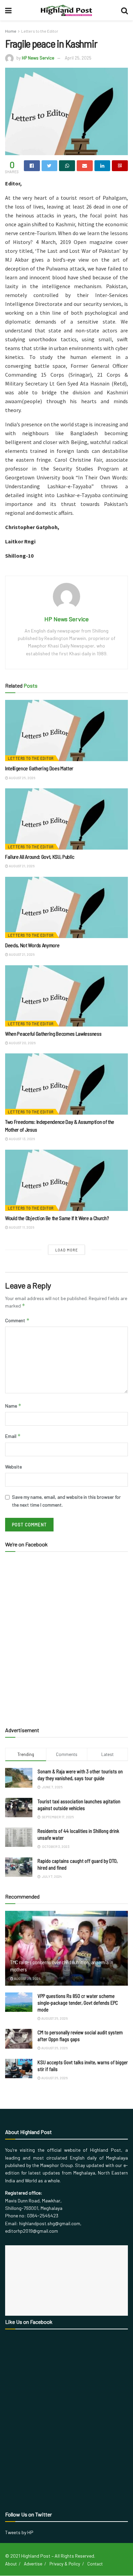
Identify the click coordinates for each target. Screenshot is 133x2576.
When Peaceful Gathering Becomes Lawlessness (53, 1033)
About (11, 2564)
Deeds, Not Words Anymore (32, 945)
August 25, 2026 (22, 778)
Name (13, 1406)
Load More (67, 1250)
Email (13, 1436)
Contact (95, 2564)
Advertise (33, 2564)
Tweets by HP (19, 2532)
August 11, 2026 (21, 1227)
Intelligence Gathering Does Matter (39, 768)
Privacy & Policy (65, 2564)
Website (13, 1467)
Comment (17, 1320)
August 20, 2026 (22, 1043)
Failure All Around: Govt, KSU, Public (40, 857)
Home (11, 31)
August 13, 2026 (21, 1139)
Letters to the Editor (40, 31)
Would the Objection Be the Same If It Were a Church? (57, 1218)
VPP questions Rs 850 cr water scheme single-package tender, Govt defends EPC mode (78, 2003)
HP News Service (38, 58)
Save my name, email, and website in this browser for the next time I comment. (66, 1501)
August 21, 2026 (21, 866)
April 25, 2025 (78, 58)
